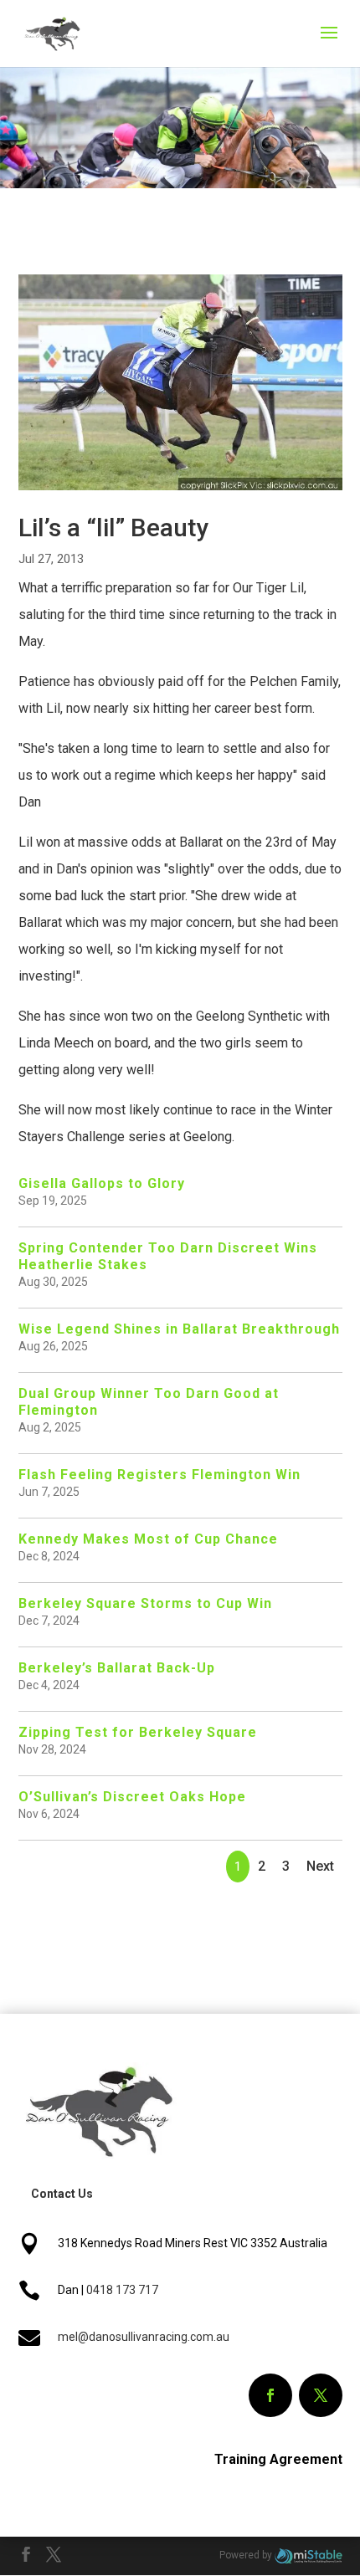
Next (320, 1866)
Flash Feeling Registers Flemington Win (159, 1475)
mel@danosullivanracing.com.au (144, 2337)
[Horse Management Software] (309, 2555)
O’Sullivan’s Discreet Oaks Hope (132, 1797)
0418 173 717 (122, 2290)
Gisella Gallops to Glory (102, 1183)
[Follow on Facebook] (270, 2395)
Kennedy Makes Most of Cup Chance (148, 1539)
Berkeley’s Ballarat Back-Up (117, 1668)
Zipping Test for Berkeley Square (138, 1732)
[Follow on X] (321, 2395)
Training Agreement (278, 2459)
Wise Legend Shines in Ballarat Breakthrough (179, 1329)
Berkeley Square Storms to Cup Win (145, 1603)
